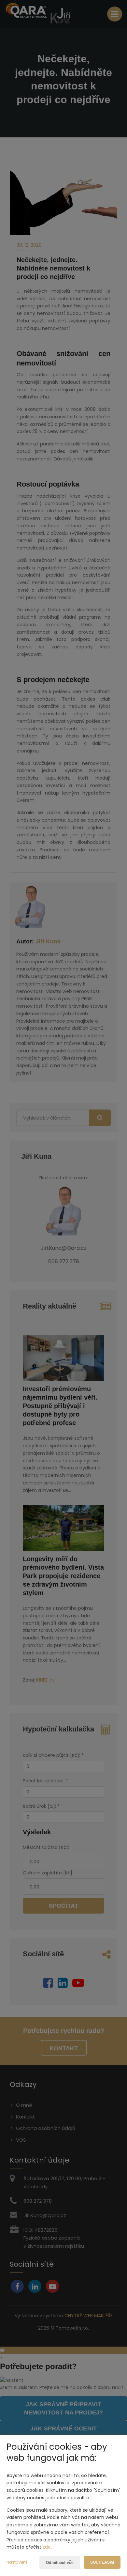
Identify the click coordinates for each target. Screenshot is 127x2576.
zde (47, 2547)
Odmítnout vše (60, 2563)
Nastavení (17, 2562)
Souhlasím (102, 2562)
